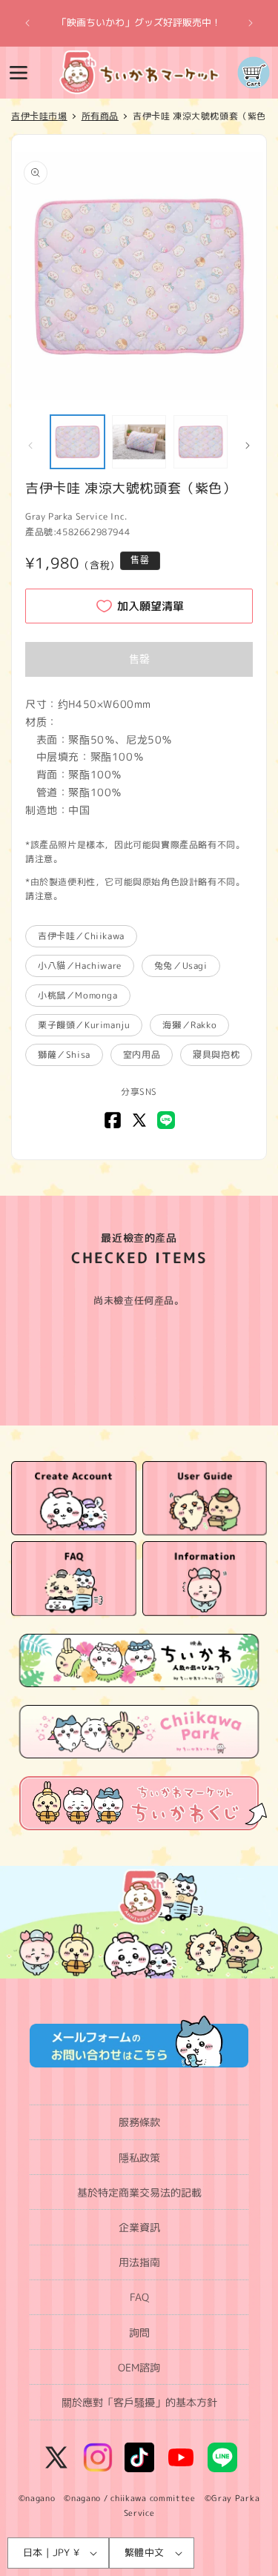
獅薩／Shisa (64, 1054)
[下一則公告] (251, 23)
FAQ (139, 2297)
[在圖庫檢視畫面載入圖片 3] (201, 442)
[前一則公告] (27, 23)
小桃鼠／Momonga (78, 995)
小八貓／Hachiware (80, 966)
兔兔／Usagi (181, 966)
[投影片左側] (30, 446)
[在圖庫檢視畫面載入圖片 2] (139, 442)
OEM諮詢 (139, 2367)
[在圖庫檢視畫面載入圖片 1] (77, 442)
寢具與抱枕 (216, 1054)
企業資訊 (139, 2227)
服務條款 (139, 2122)
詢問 (139, 2332)
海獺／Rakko (189, 1025)
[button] (19, 73)
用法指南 (139, 2262)
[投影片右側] (248, 446)
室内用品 (142, 1054)
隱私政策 (139, 2158)
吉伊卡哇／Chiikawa (81, 936)
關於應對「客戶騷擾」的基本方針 (139, 2402)
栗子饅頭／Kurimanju (84, 1025)
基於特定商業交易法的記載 (139, 2192)
